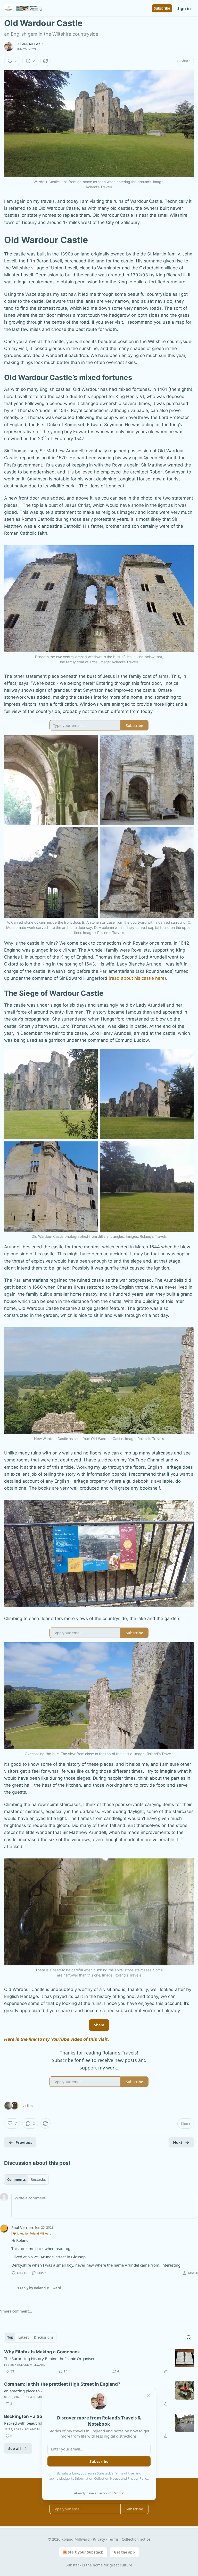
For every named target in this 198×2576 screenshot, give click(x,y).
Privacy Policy (138, 2478)
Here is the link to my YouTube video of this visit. (57, 2039)
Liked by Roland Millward (34, 2233)
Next (178, 2142)
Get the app (124, 2552)
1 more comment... (16, 2311)
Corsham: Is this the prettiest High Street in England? (62, 2384)
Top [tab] (10, 2337)
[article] (99, 2362)
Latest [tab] (24, 2337)
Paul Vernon (22, 2227)
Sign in (184, 8)
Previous (24, 2142)
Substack (73, 2565)
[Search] (189, 2337)
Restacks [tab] (38, 2180)
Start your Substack (85, 2552)
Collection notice (136, 2539)
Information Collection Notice (97, 2478)
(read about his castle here (137, 978)
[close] (148, 2395)
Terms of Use (124, 2473)
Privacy (99, 2539)
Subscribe (162, 8)
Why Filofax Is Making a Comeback (42, 2352)
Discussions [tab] (44, 2337)
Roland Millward (31, 44)
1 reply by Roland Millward (39, 2288)
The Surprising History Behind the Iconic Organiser (49, 2359)
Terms (113, 2539)
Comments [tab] (16, 2180)
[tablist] (26, 2180)
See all (15, 2448)
